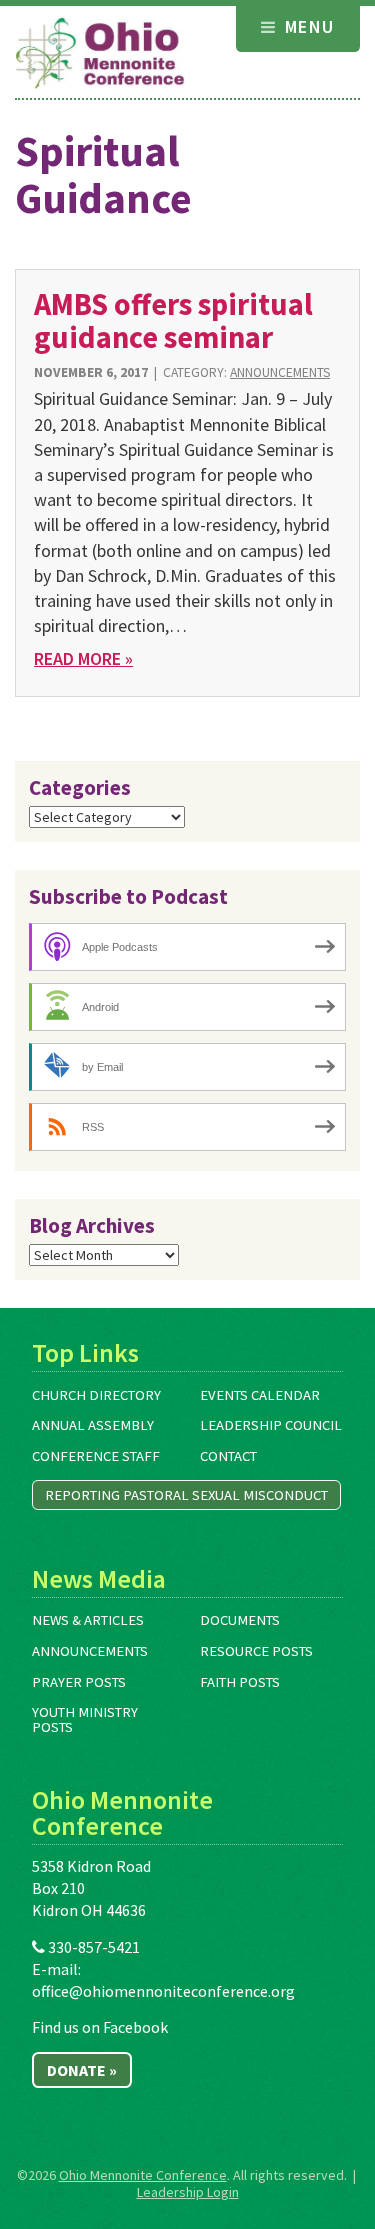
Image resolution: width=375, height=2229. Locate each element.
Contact (228, 1456)
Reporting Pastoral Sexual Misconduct (186, 1495)
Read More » (83, 658)
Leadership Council (271, 1425)
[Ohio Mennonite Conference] (100, 54)
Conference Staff (96, 1456)
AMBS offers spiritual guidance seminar (173, 320)
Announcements (280, 372)
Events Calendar (260, 1395)
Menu (307, 26)
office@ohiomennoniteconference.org (163, 1991)
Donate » (82, 2070)
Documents (240, 1620)
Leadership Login (188, 2192)
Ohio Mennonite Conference (143, 2175)
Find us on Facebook (100, 2027)
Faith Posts (240, 1682)
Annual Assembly (93, 1425)
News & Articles (88, 1620)
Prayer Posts (79, 1682)
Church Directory (96, 1395)
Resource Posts (256, 1651)
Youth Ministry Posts (85, 1719)
